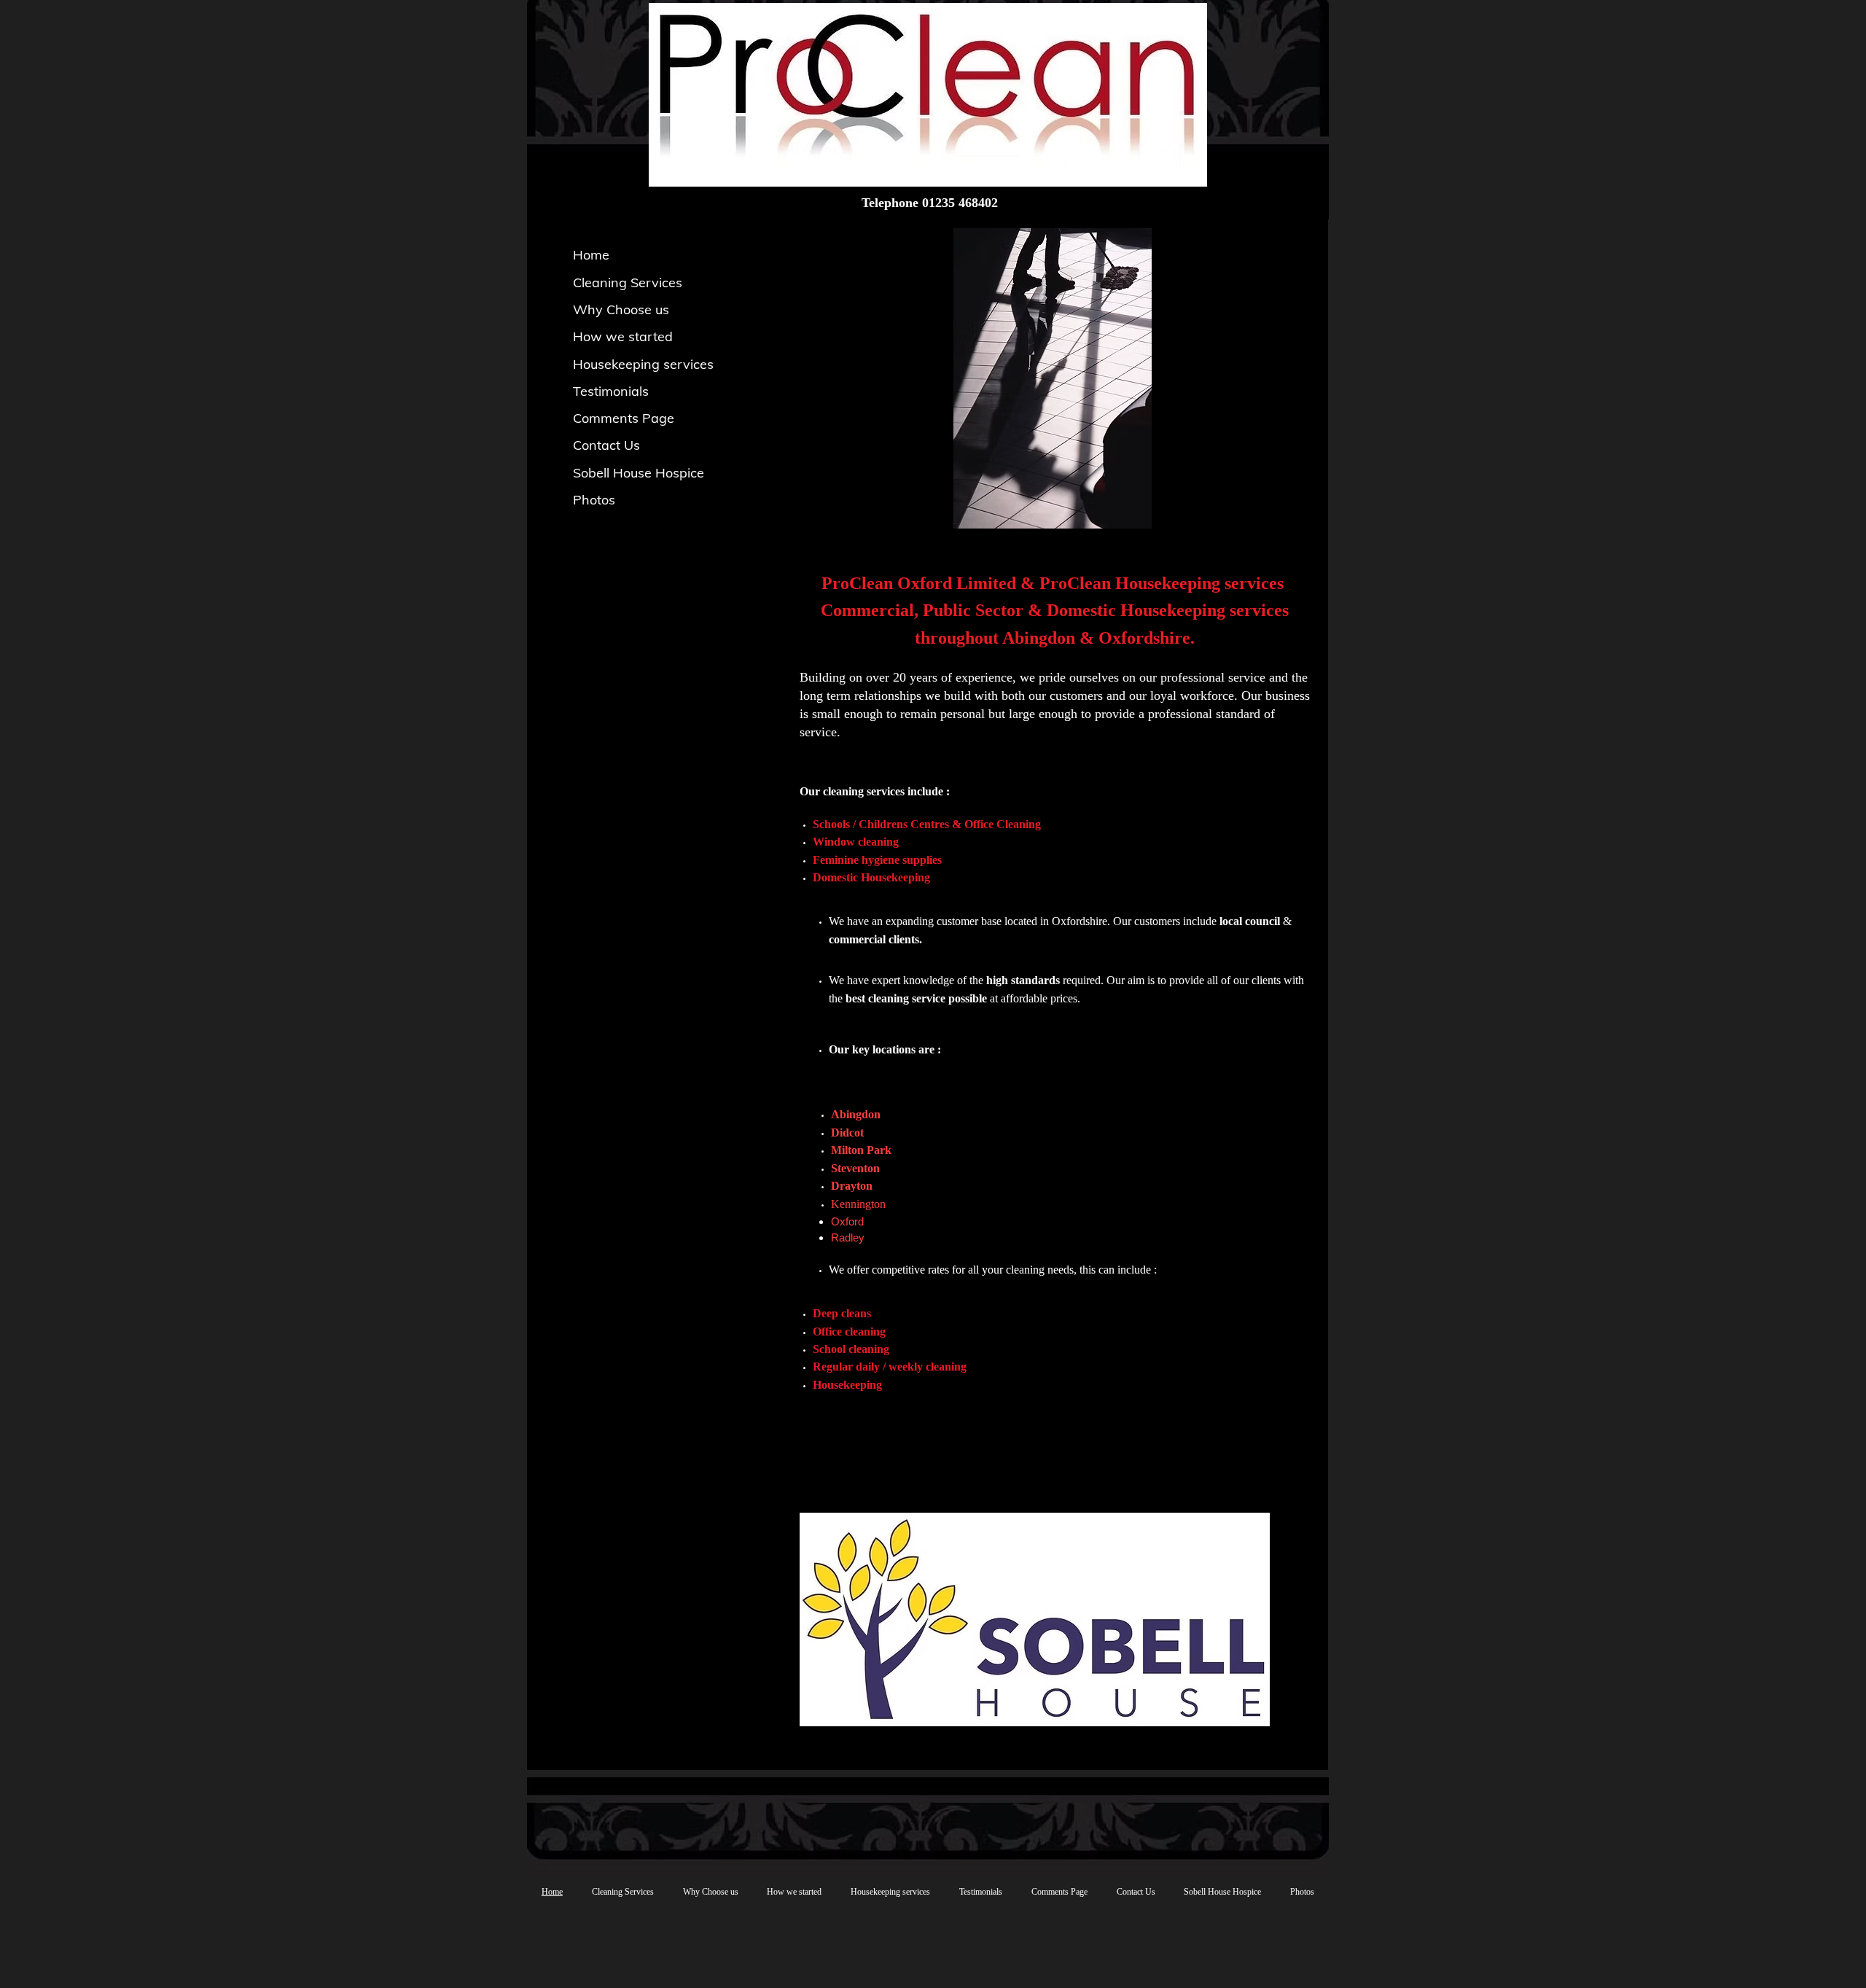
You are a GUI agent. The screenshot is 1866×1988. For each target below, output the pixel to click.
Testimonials (611, 391)
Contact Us (606, 445)
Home (591, 255)
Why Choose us (621, 309)
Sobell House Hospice (639, 473)
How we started (623, 336)
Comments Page (624, 418)
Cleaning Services (628, 282)
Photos (594, 500)
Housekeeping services (643, 364)
